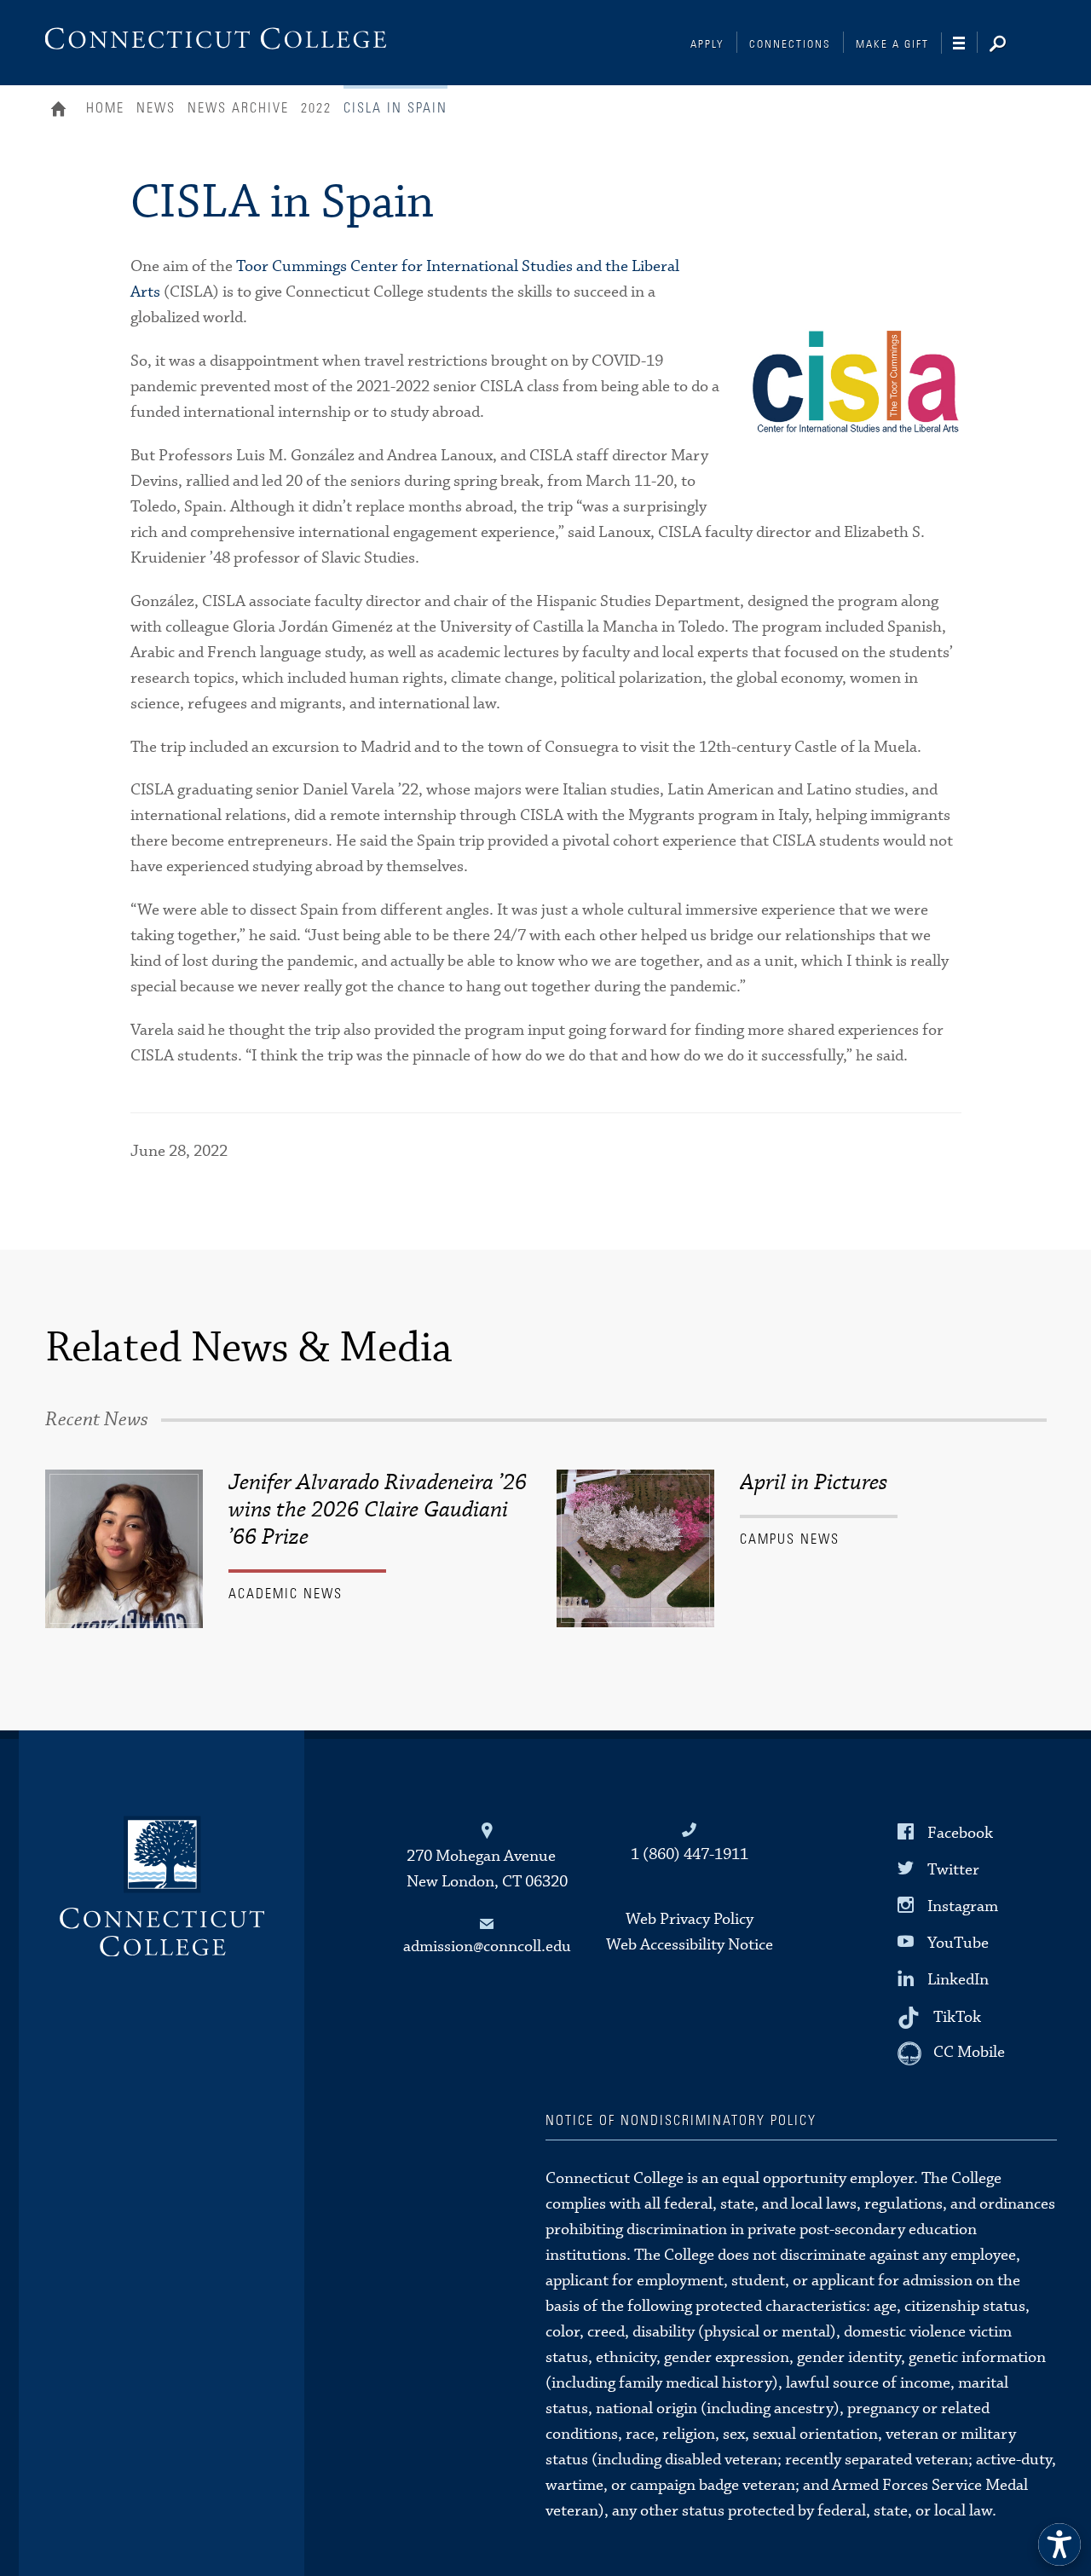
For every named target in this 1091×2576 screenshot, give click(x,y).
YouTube (958, 1943)
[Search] (1011, 45)
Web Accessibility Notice (690, 1945)
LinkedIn (958, 1980)
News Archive (238, 108)
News (156, 108)
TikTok (957, 2016)
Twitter (953, 1870)
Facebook (960, 1832)
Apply (707, 45)
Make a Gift (892, 45)
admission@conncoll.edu (487, 1946)
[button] (1059, 2544)
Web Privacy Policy (690, 1919)
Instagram (963, 1906)
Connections (790, 45)
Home (63, 111)
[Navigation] (965, 43)
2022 (316, 108)
